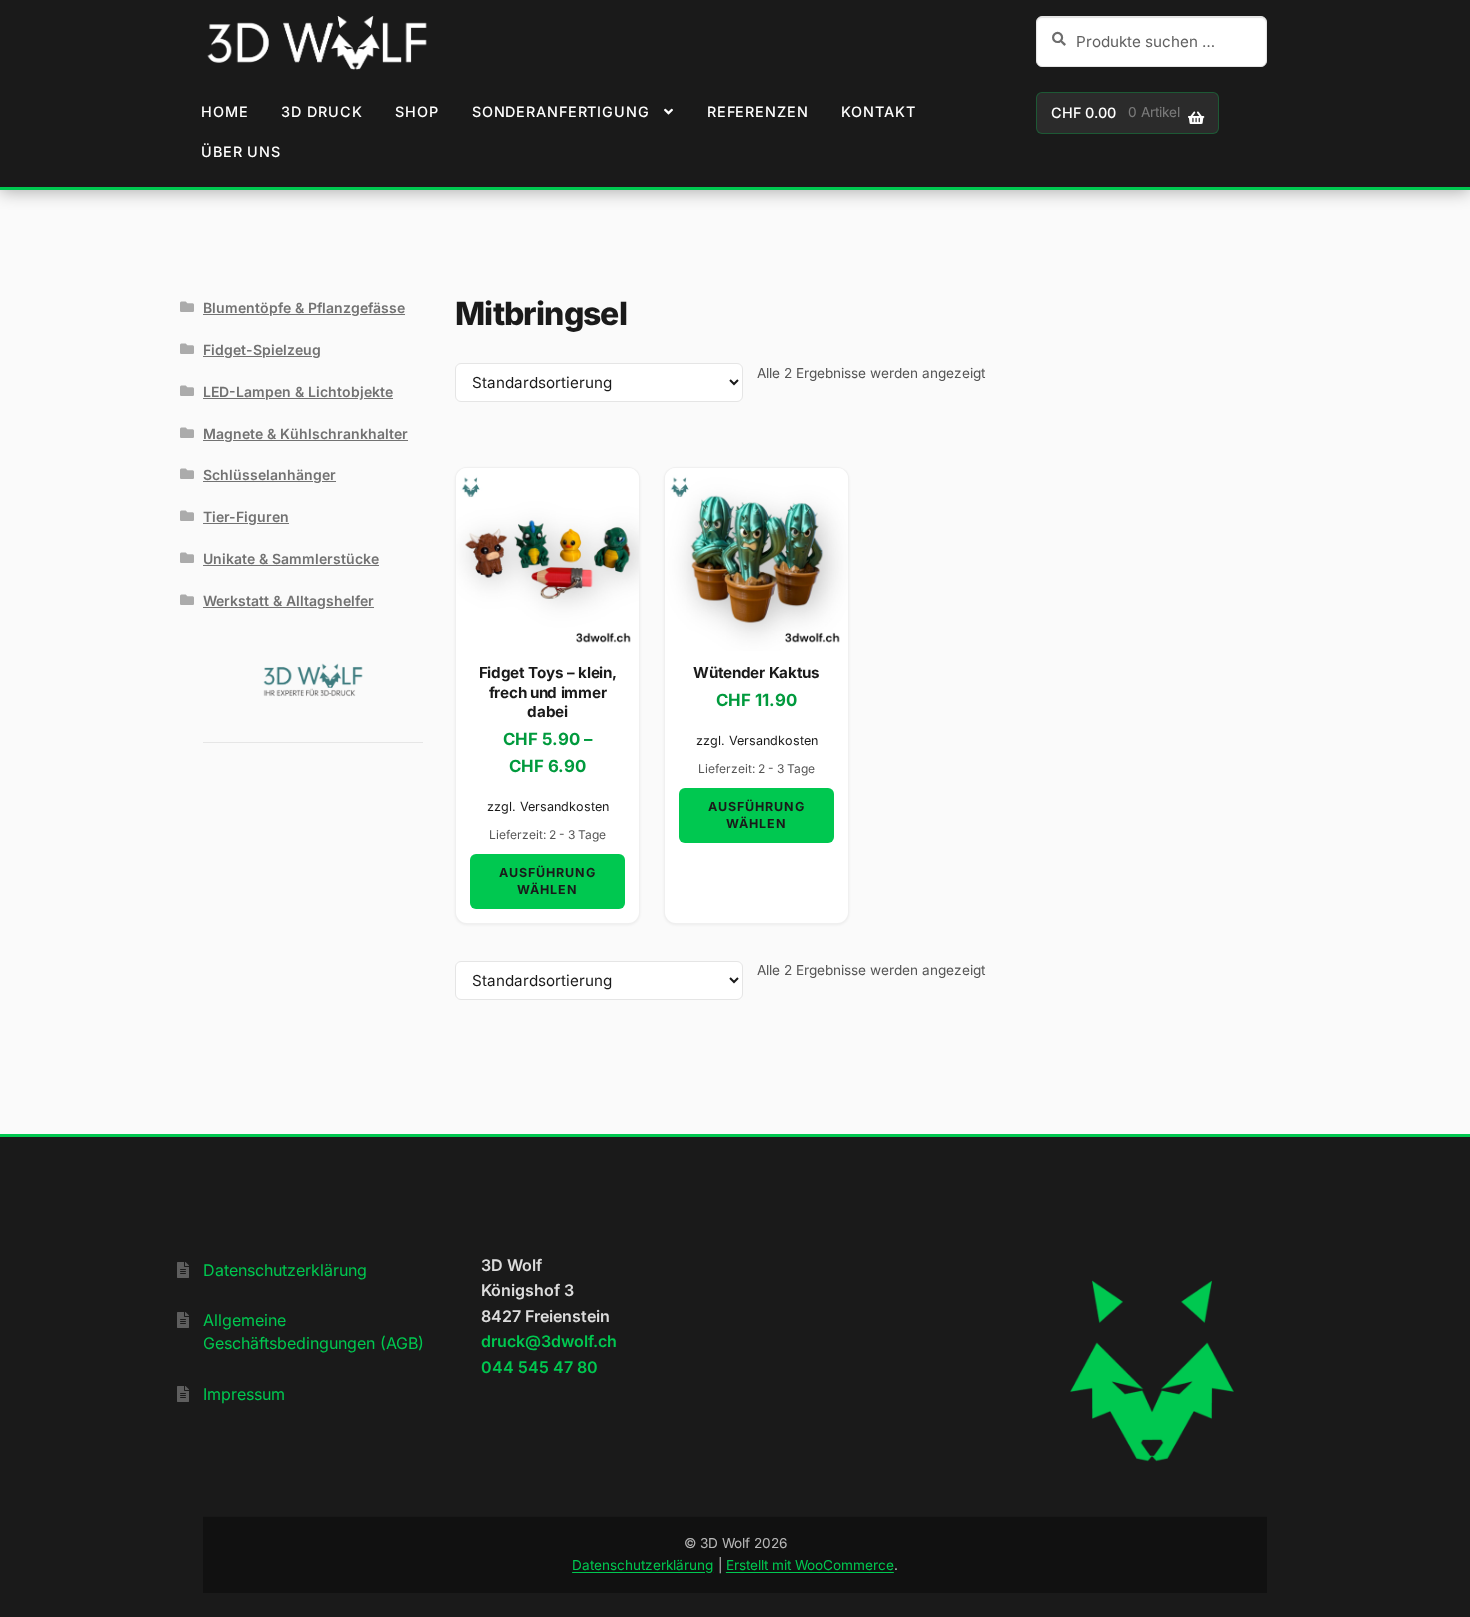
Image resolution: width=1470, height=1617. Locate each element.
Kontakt (878, 111)
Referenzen (758, 111)
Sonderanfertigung (561, 111)
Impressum (244, 1394)
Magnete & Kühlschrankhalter (305, 433)
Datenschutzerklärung (285, 1270)
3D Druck (321, 111)
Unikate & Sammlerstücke (291, 558)
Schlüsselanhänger (269, 474)
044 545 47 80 (539, 1367)
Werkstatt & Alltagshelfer (288, 600)
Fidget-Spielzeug (262, 349)
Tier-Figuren (246, 516)
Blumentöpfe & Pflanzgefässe (304, 307)
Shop (416, 111)
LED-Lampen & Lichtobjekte (298, 391)
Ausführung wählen (547, 881)
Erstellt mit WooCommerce (810, 1565)
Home (224, 111)
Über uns (241, 151)
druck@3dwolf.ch (549, 1341)
